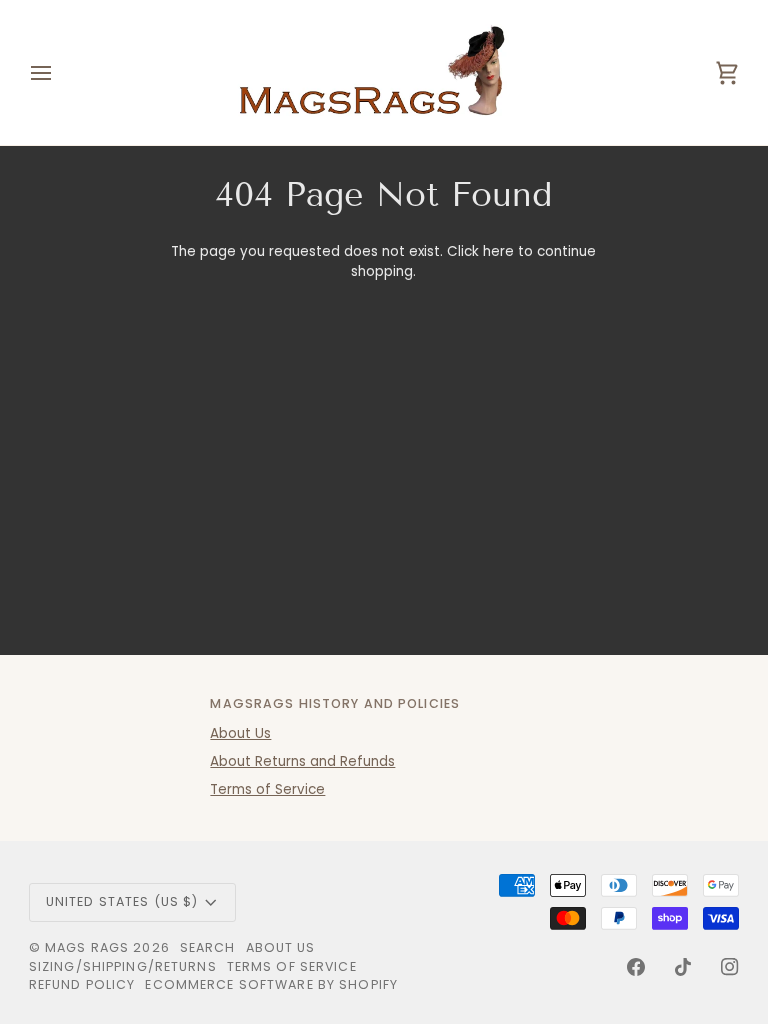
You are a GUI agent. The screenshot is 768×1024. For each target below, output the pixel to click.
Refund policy (82, 984)
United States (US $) (122, 901)
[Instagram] (730, 967)
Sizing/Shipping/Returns (123, 966)
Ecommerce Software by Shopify (271, 984)
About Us (240, 733)
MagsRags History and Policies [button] (335, 703)
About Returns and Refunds (302, 761)
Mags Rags (87, 947)
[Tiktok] (683, 967)
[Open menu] (59, 72)
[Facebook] (636, 967)
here (498, 251)
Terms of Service (267, 789)
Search (208, 947)
